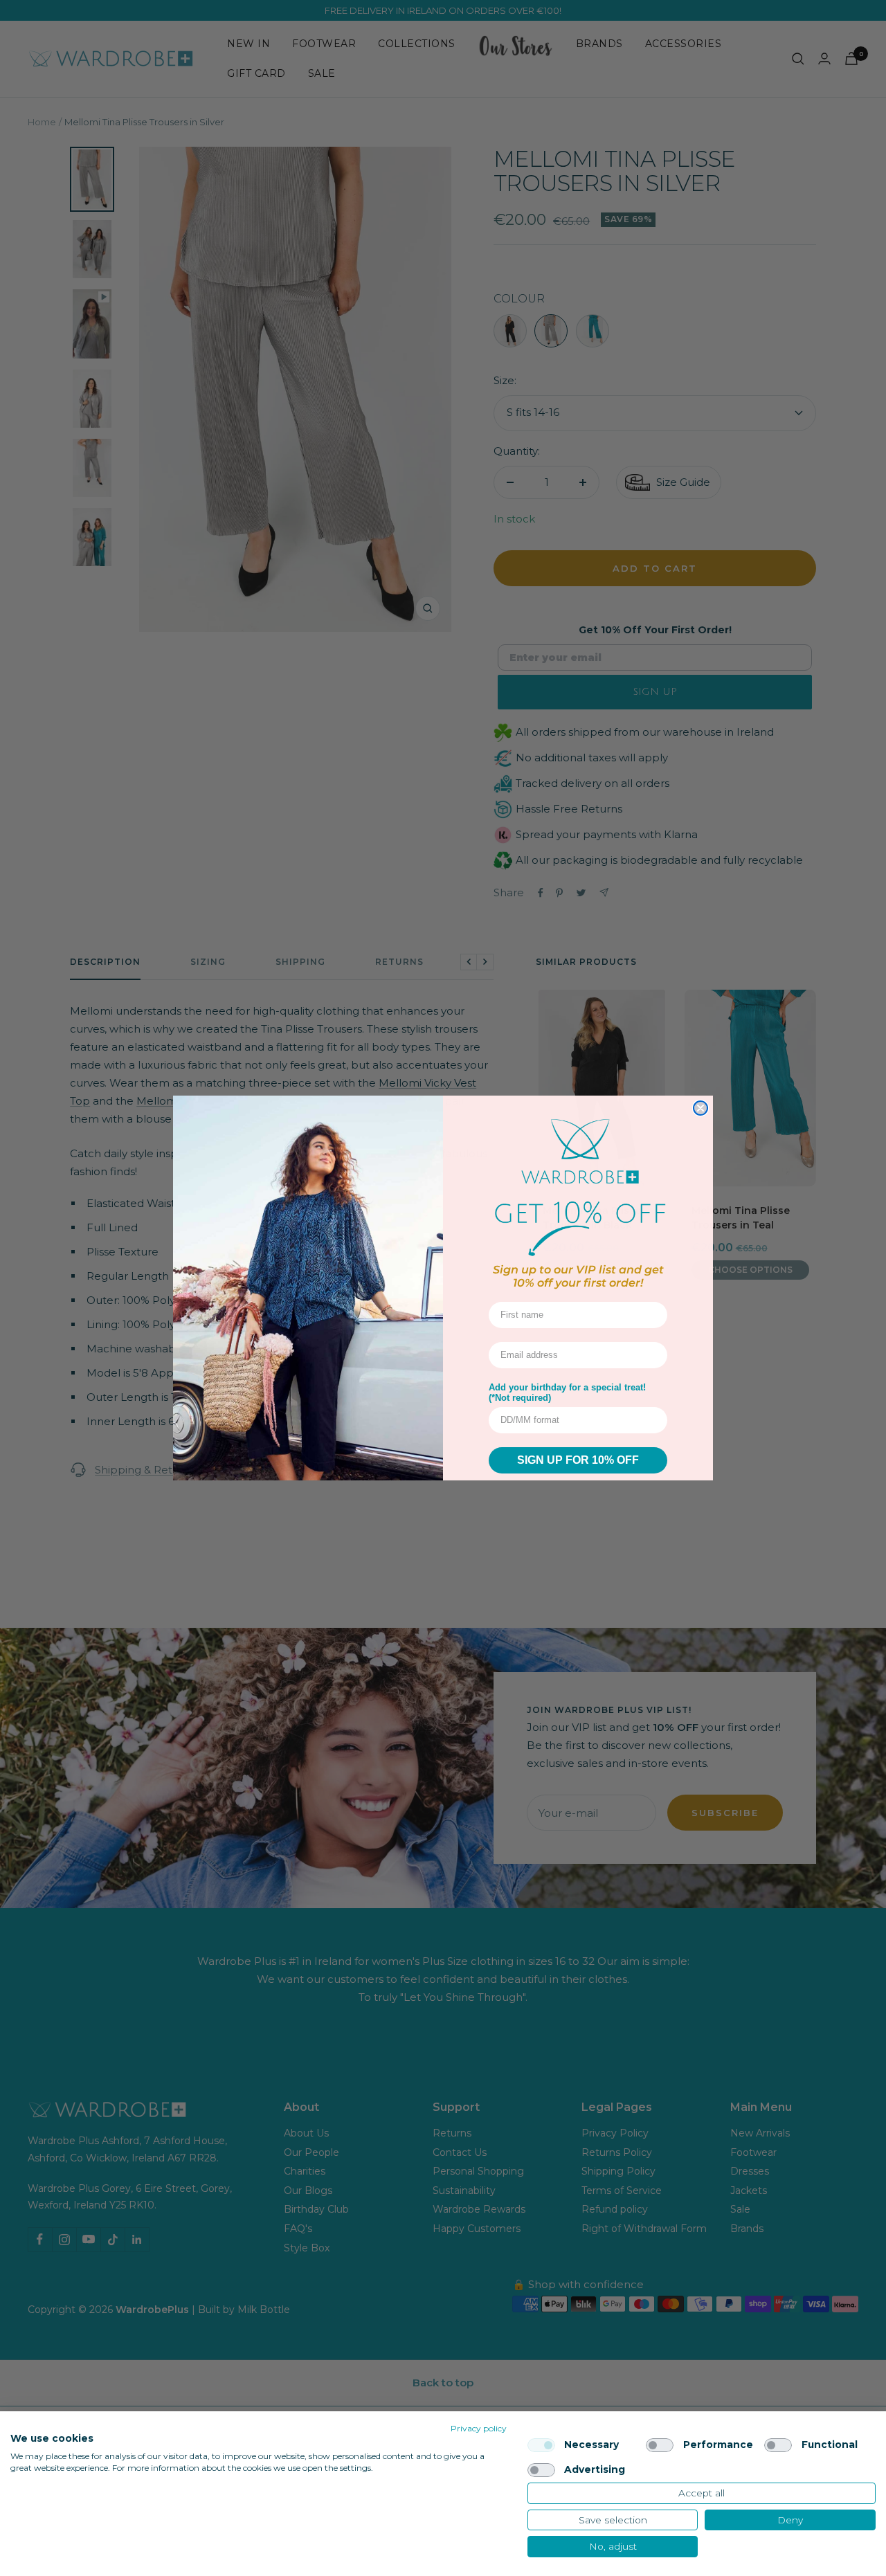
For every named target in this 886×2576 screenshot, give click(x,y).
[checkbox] (541, 2445)
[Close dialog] (700, 1108)
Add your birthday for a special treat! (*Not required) (567, 1393)
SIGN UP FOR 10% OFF (578, 1460)
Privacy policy (479, 2428)
